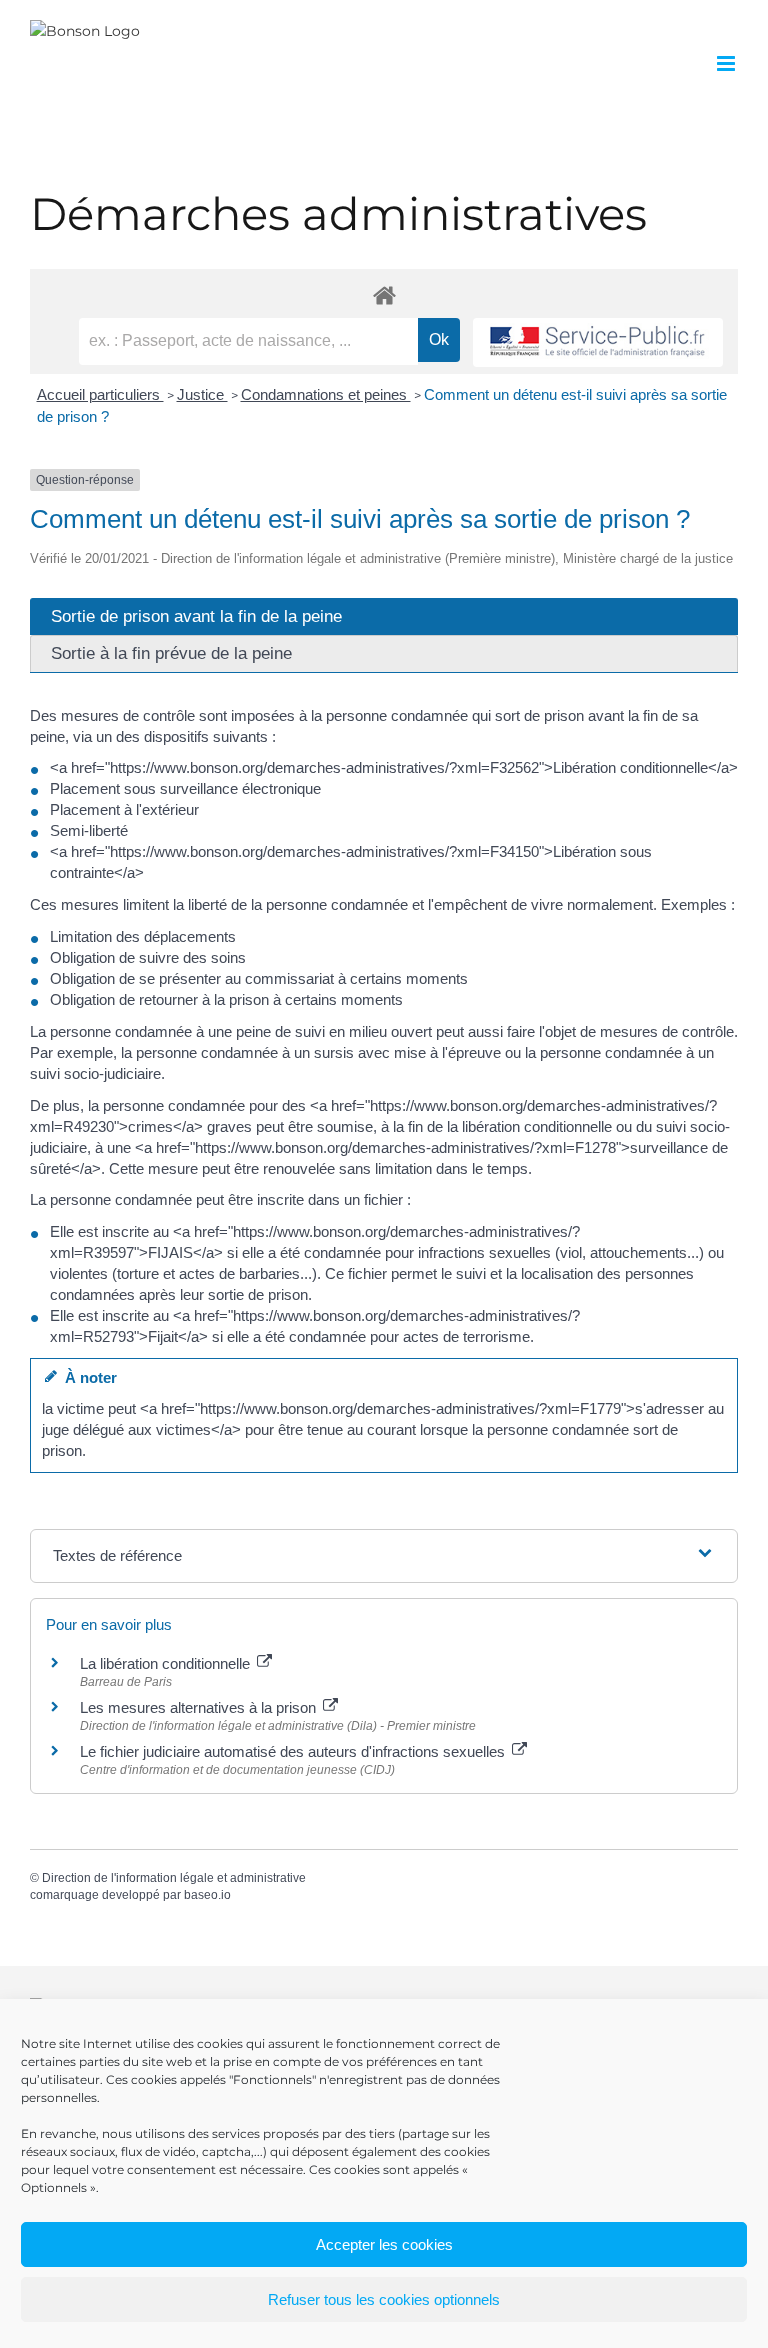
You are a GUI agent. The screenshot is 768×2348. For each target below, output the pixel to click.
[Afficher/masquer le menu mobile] (727, 63)
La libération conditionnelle (167, 1663)
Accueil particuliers (100, 394)
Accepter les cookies (384, 2244)
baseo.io (207, 1895)
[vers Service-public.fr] (598, 342)
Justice (202, 394)
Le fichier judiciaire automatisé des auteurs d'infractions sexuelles (294, 1751)
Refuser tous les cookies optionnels (384, 2299)
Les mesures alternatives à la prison (200, 1707)
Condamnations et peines (326, 394)
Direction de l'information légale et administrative (174, 1878)
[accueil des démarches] (384, 294)
